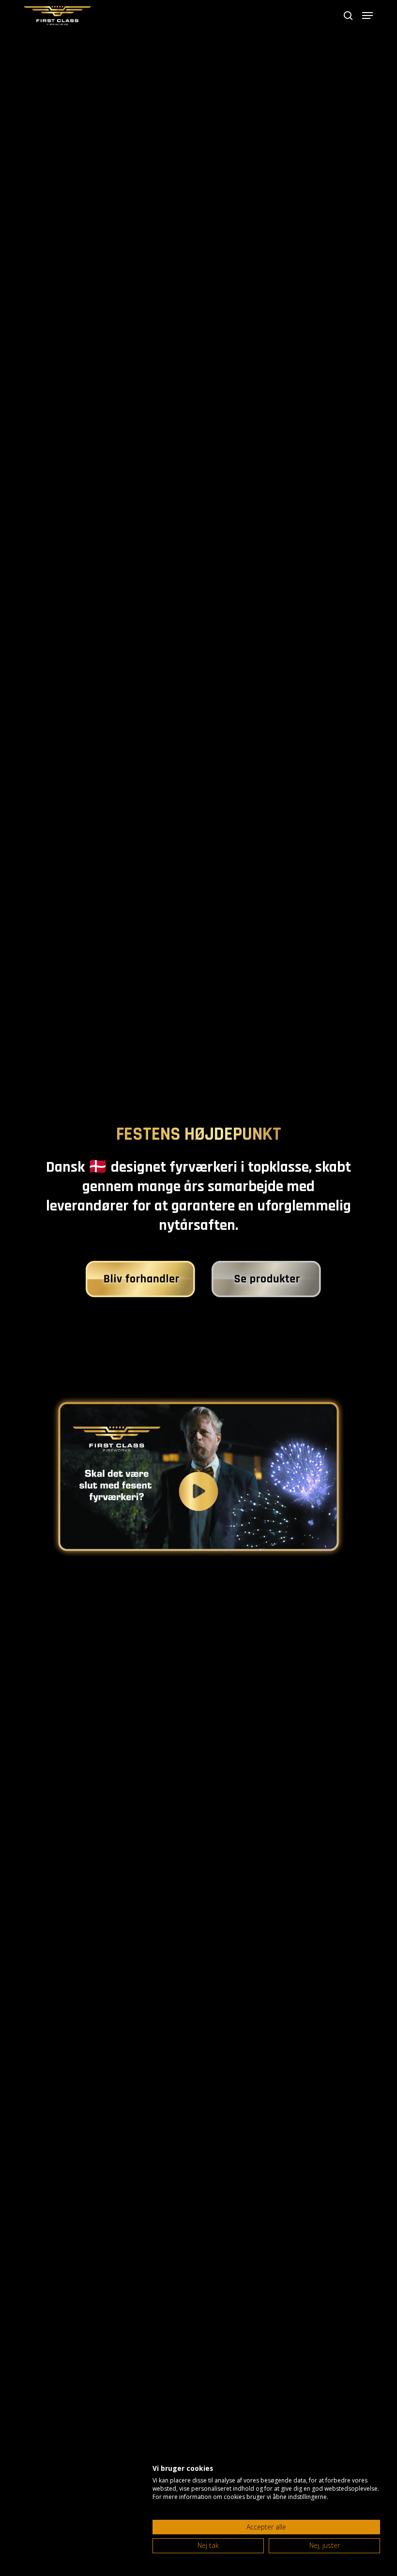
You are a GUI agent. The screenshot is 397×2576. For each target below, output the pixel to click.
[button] (367, 16)
